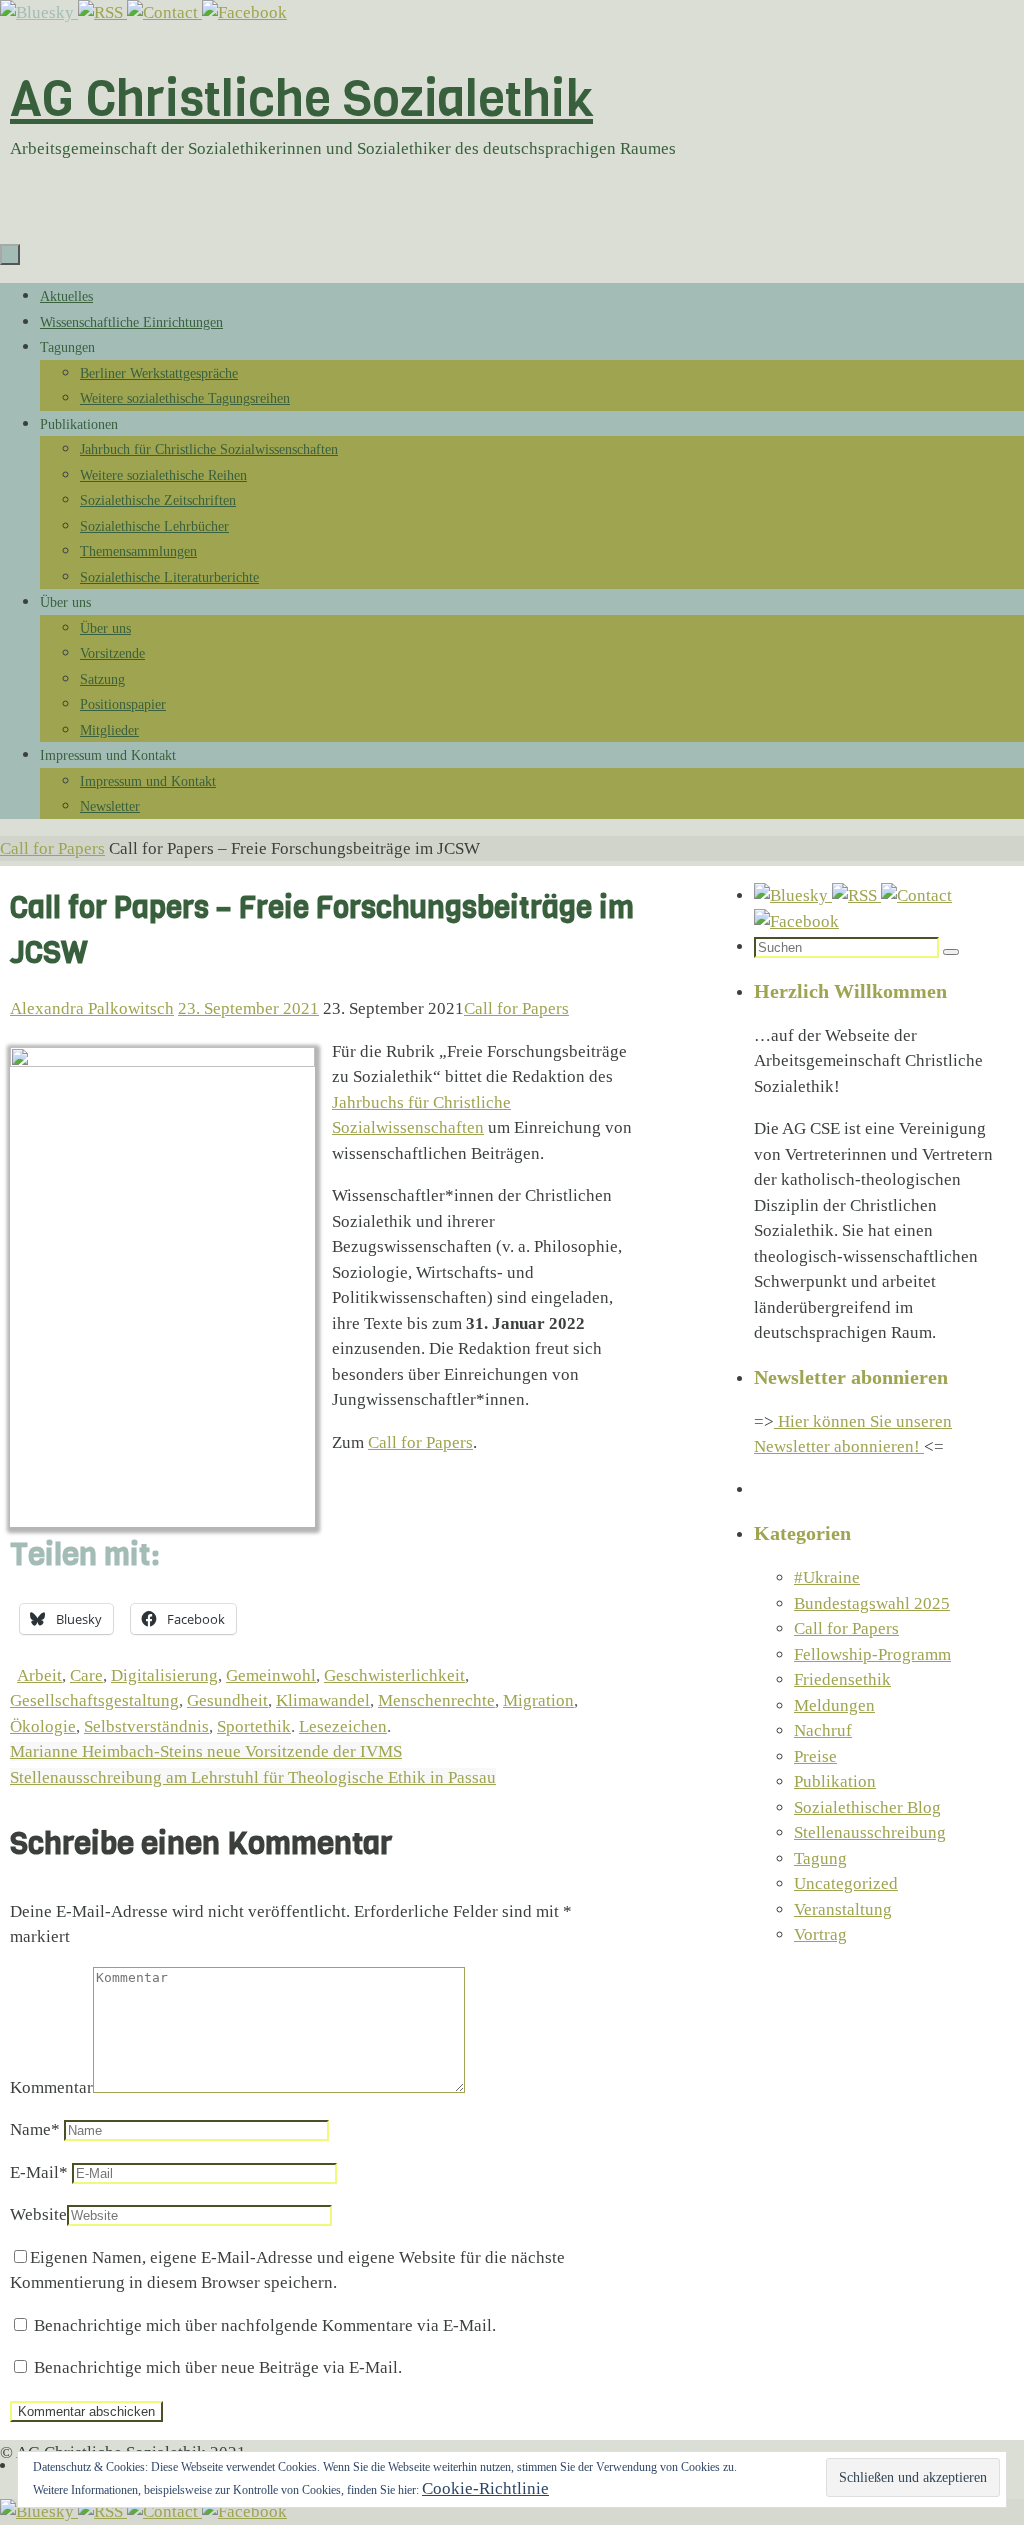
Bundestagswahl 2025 (872, 1603)
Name (35, 2129)
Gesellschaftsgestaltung (94, 1700)
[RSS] (102, 12)
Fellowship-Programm (872, 1654)
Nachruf (823, 1730)
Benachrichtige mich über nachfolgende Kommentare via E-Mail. (265, 2325)
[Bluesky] (39, 12)
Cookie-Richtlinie (485, 2488)
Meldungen (834, 1705)
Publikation (835, 1781)
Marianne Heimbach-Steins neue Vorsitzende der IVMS (206, 1751)
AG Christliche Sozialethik (301, 98)
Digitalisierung (164, 1675)
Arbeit (39, 1675)
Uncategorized (846, 1883)
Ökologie (43, 1726)
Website (38, 2214)
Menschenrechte (436, 1700)
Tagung (820, 1858)
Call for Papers (52, 848)
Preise (815, 1756)
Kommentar (51, 2087)
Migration (538, 1700)
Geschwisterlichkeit (394, 1675)
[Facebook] (244, 12)
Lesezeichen (343, 1726)
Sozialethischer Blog (867, 1807)
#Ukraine (827, 1577)
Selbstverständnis (146, 1726)
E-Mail (39, 2172)
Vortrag (820, 1934)
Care (86, 1675)
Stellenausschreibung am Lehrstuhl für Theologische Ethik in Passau (253, 1777)
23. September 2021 (248, 1008)
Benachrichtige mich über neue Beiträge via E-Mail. (218, 2367)
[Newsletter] (164, 12)
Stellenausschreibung (870, 1832)
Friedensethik (842, 1679)
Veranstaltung (843, 1909)
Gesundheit (227, 1700)
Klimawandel (323, 1700)
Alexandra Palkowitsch (92, 1008)
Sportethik (254, 1726)
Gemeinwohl (271, 1675)
